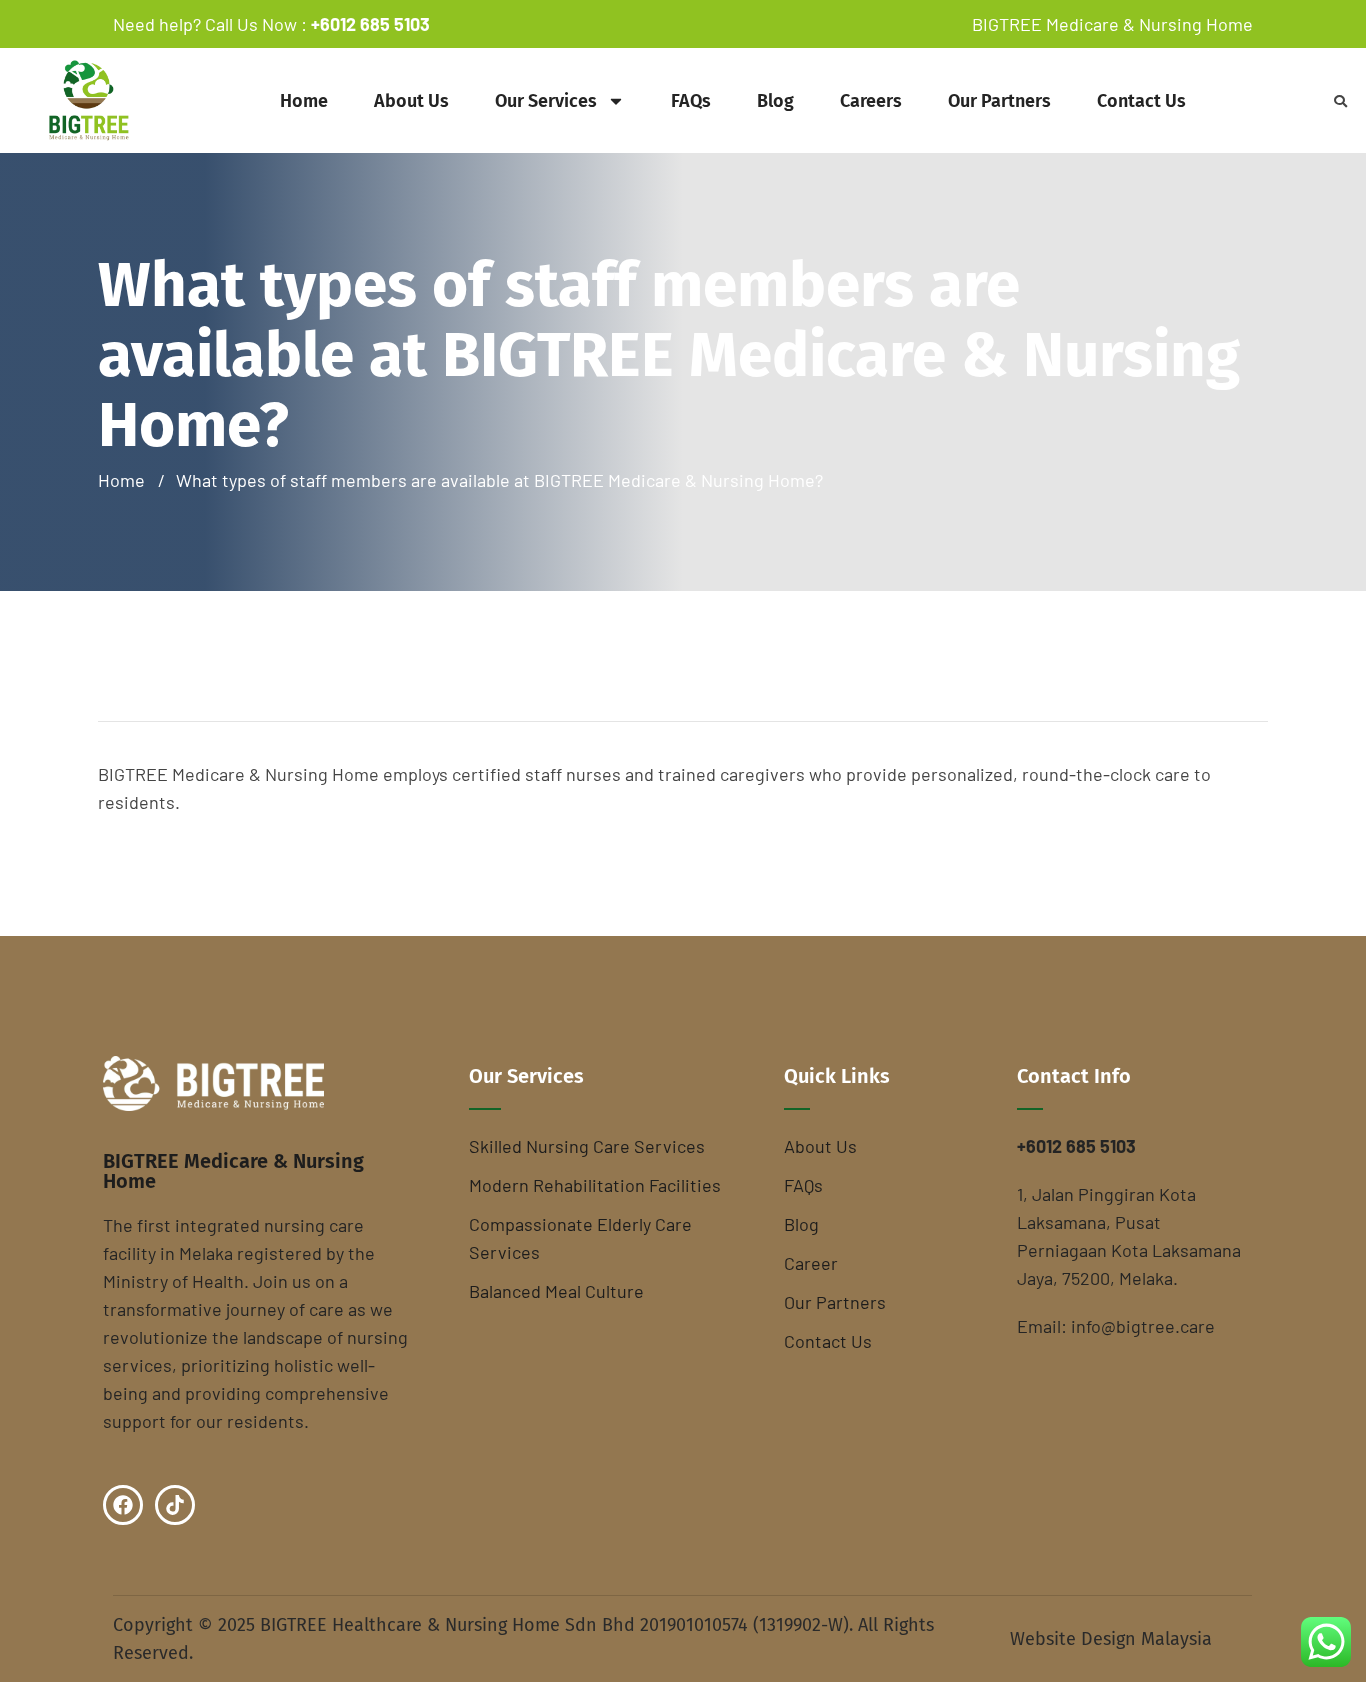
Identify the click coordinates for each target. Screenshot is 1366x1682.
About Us (411, 101)
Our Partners (999, 101)
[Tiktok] (175, 1505)
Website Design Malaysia (1111, 1639)
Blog (775, 101)
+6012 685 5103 (370, 24)
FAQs (691, 101)
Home (304, 101)
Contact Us (1141, 101)
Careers (871, 101)
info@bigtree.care (1143, 1326)
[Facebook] (123, 1505)
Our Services (546, 101)
